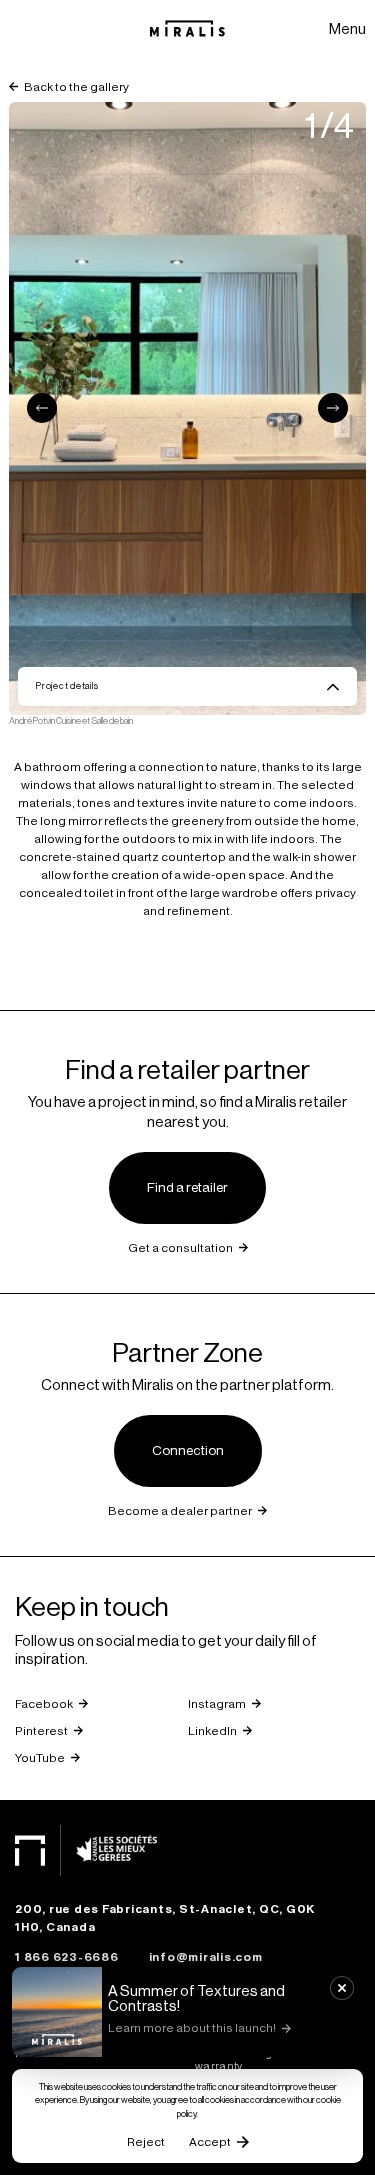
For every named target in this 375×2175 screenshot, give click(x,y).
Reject (146, 2142)
